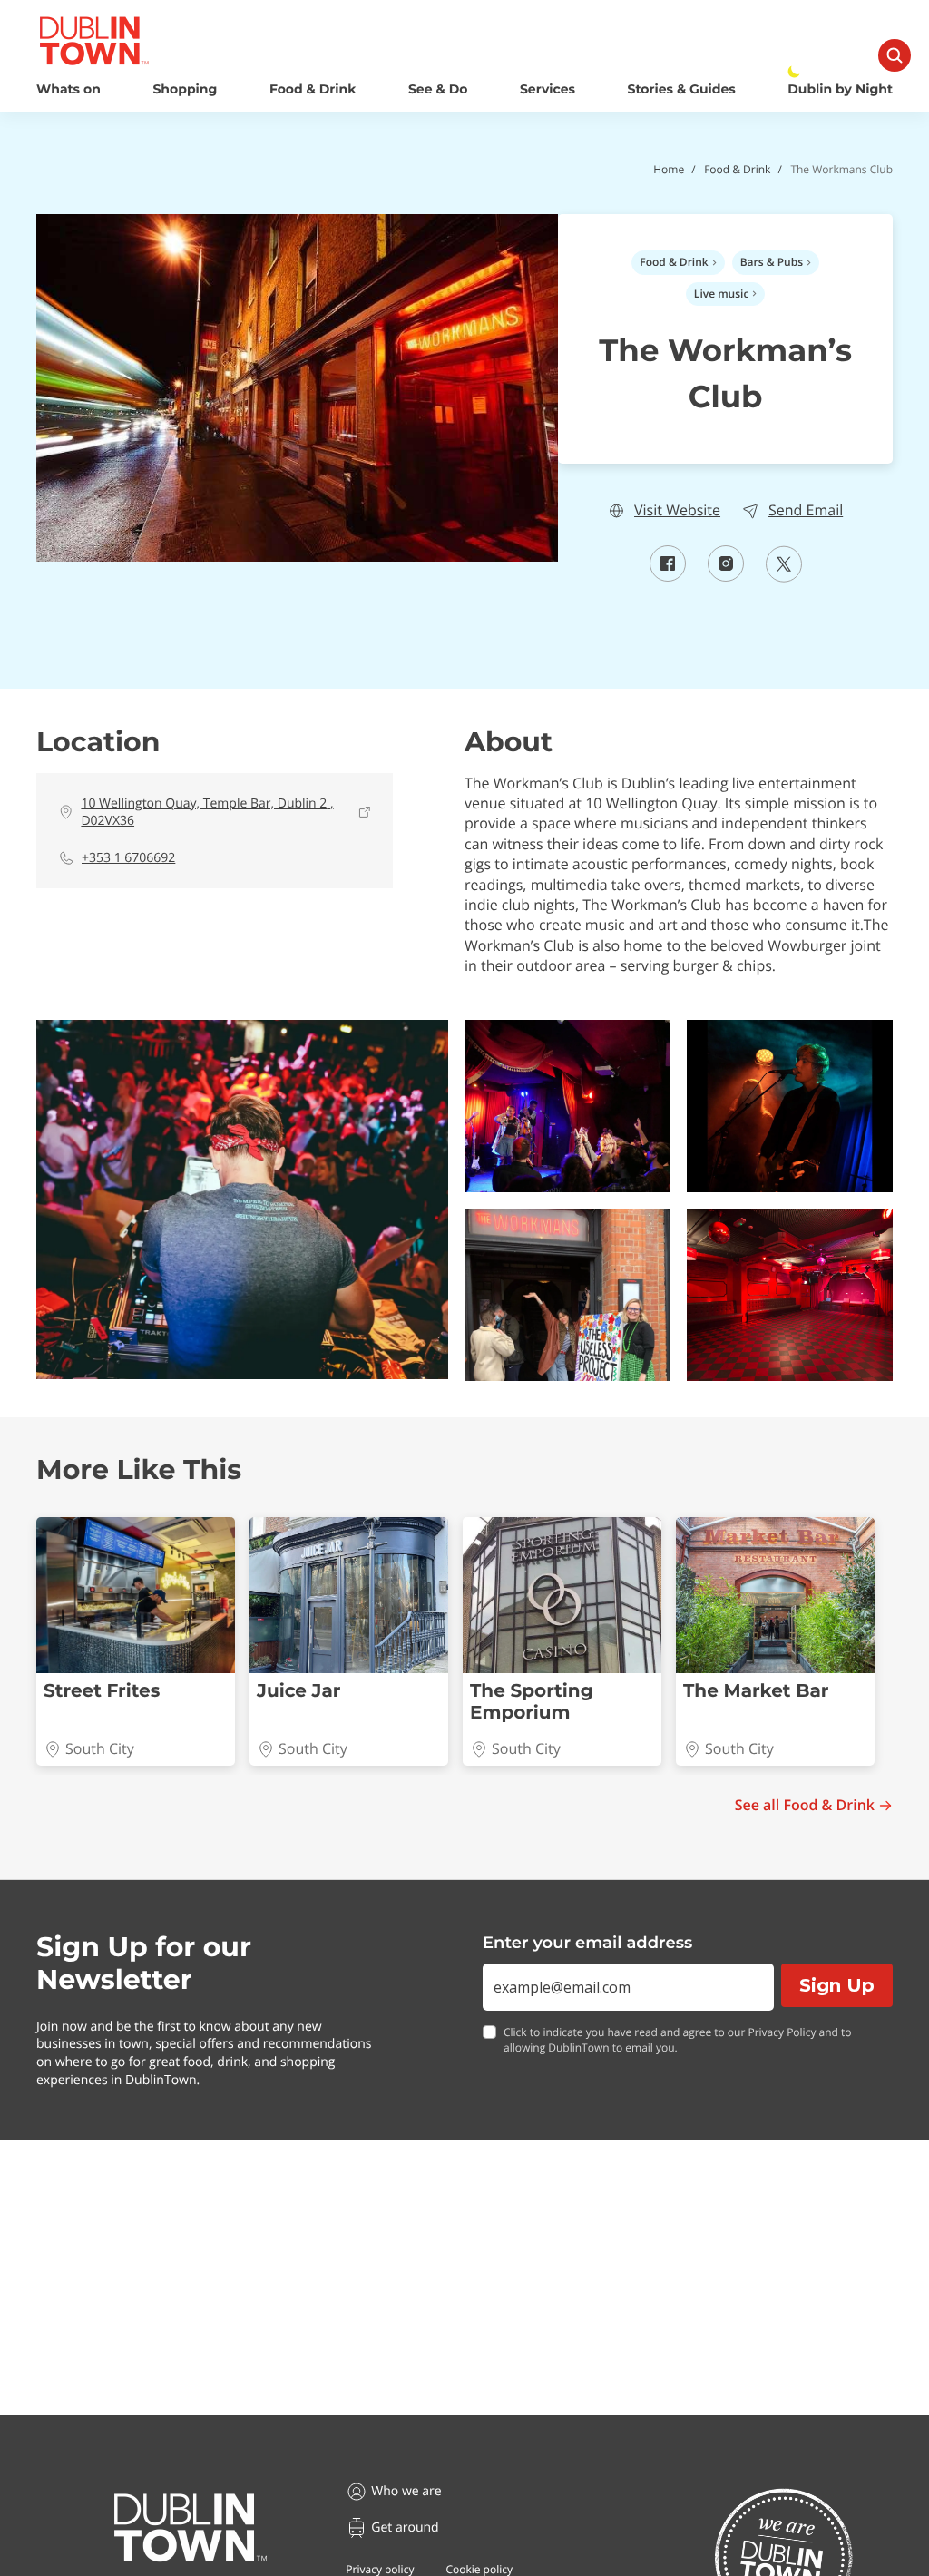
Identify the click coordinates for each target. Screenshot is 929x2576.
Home (669, 169)
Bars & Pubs (772, 262)
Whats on (68, 89)
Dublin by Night (840, 89)
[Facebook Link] (668, 576)
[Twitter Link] (784, 577)
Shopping (185, 89)
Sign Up (837, 1985)
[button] (242, 1200)
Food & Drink (313, 89)
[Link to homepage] (94, 41)
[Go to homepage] (191, 2528)
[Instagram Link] (726, 576)
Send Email (806, 510)
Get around (405, 2527)
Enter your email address (587, 1943)
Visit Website (677, 510)
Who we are (406, 2491)
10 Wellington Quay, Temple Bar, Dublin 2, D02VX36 (207, 813)
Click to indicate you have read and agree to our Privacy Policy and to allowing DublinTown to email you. (678, 2040)
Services (548, 89)
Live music (722, 294)
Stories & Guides (682, 89)
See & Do (438, 89)
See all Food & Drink (805, 1805)
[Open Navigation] (895, 55)
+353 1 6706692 (128, 858)
